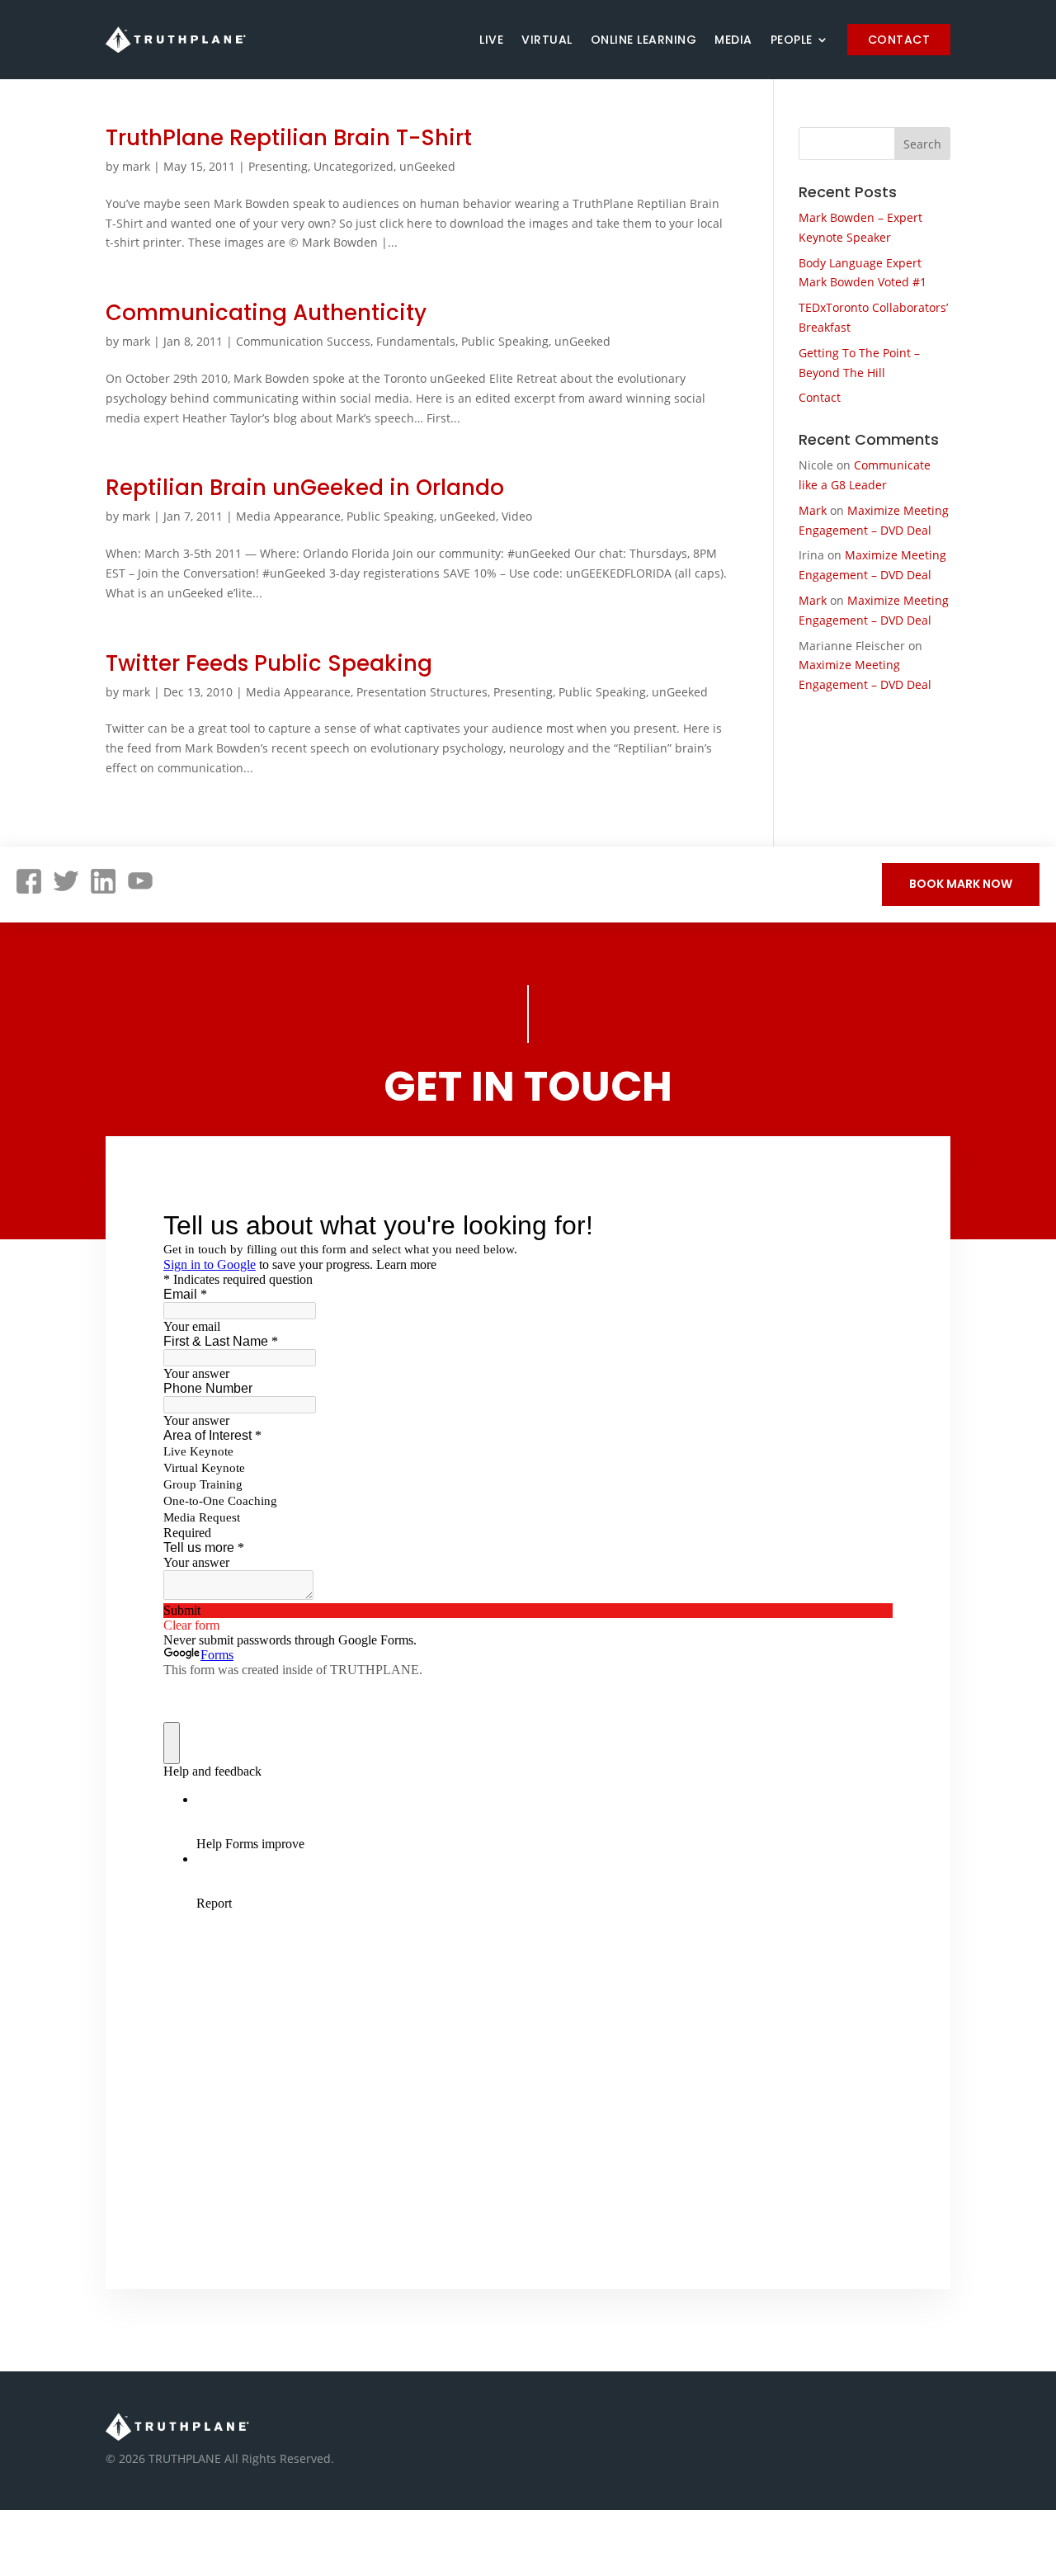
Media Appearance (288, 516)
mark (136, 166)
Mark (813, 510)
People (792, 40)
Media (733, 40)
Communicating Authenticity (266, 313)
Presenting (278, 166)
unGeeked (427, 166)
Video (517, 516)
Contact (899, 40)
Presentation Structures (422, 692)
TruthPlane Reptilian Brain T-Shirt (289, 138)
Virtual (547, 40)
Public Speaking (505, 341)
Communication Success (303, 341)
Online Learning (644, 40)
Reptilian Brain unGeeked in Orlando (305, 488)
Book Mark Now (961, 884)
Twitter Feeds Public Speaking (269, 663)
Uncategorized (354, 166)
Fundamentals (416, 341)
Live (491, 40)
